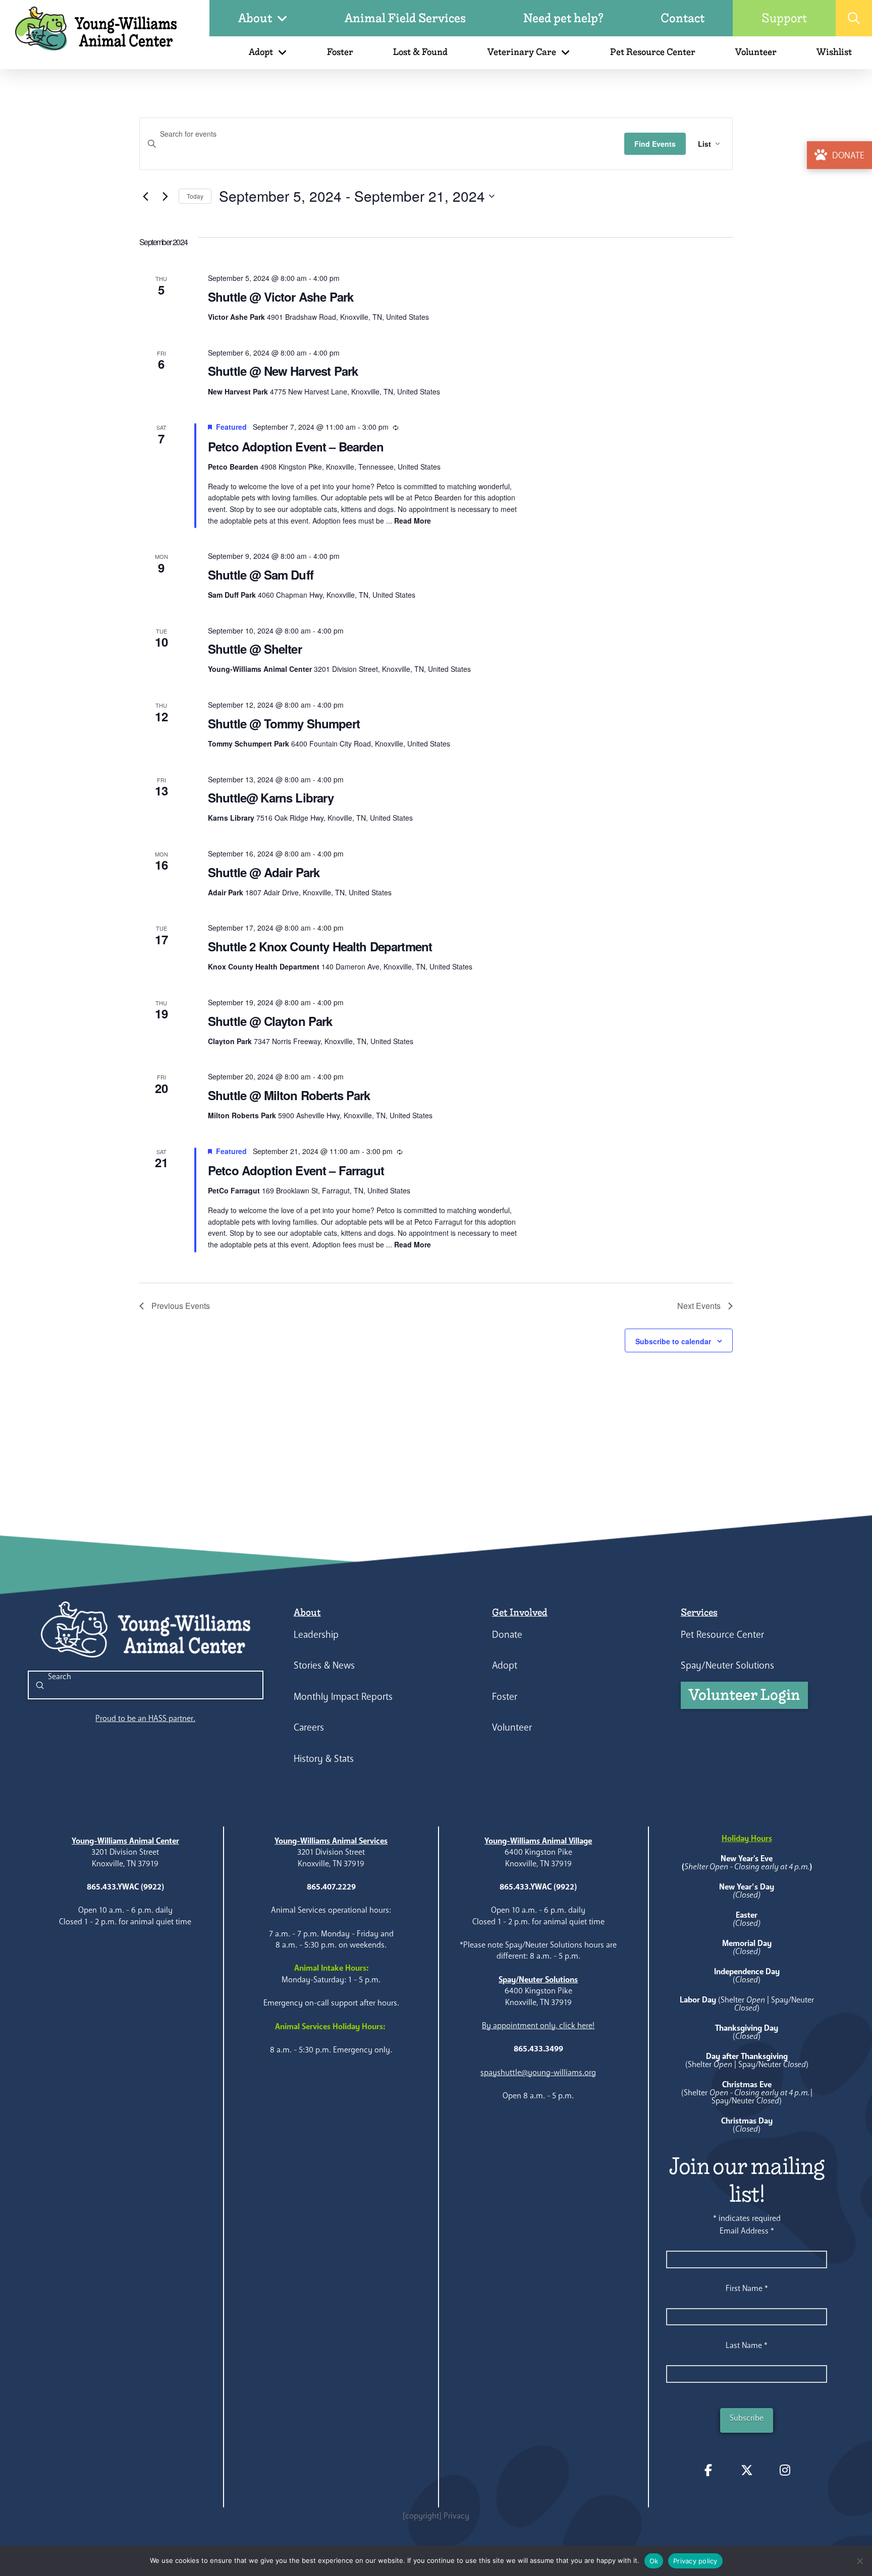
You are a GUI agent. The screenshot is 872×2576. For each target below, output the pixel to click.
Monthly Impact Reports (343, 1697)
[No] (859, 2561)
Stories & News (324, 1665)
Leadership (316, 1635)
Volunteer (512, 1727)
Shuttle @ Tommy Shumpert (284, 723)
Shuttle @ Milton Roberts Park (289, 1095)
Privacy (456, 2516)
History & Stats (324, 1759)
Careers (309, 1727)
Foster (505, 1697)
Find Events (655, 144)
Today (195, 196)
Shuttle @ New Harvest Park (283, 371)
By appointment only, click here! (538, 2025)
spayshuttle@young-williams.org (538, 2072)
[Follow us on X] (747, 2470)
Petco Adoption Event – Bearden (296, 446)
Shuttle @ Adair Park (264, 872)
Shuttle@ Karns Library (271, 797)
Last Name (747, 2345)
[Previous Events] (145, 196)
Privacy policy (695, 2561)
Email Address (747, 2231)
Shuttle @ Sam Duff (261, 575)
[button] (854, 18)
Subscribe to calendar (673, 1341)
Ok (654, 2561)
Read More (413, 521)
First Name (747, 2288)
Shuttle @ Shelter (255, 649)
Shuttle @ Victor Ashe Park (281, 297)
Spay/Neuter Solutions (727, 1665)
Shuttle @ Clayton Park (270, 1021)
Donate (507, 1635)
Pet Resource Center (722, 1635)
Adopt (505, 1665)
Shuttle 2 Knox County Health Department (320, 946)
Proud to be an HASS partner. (145, 1718)
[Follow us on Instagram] (785, 2470)
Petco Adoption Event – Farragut (296, 1170)
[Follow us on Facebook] (708, 2470)
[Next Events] (165, 196)
